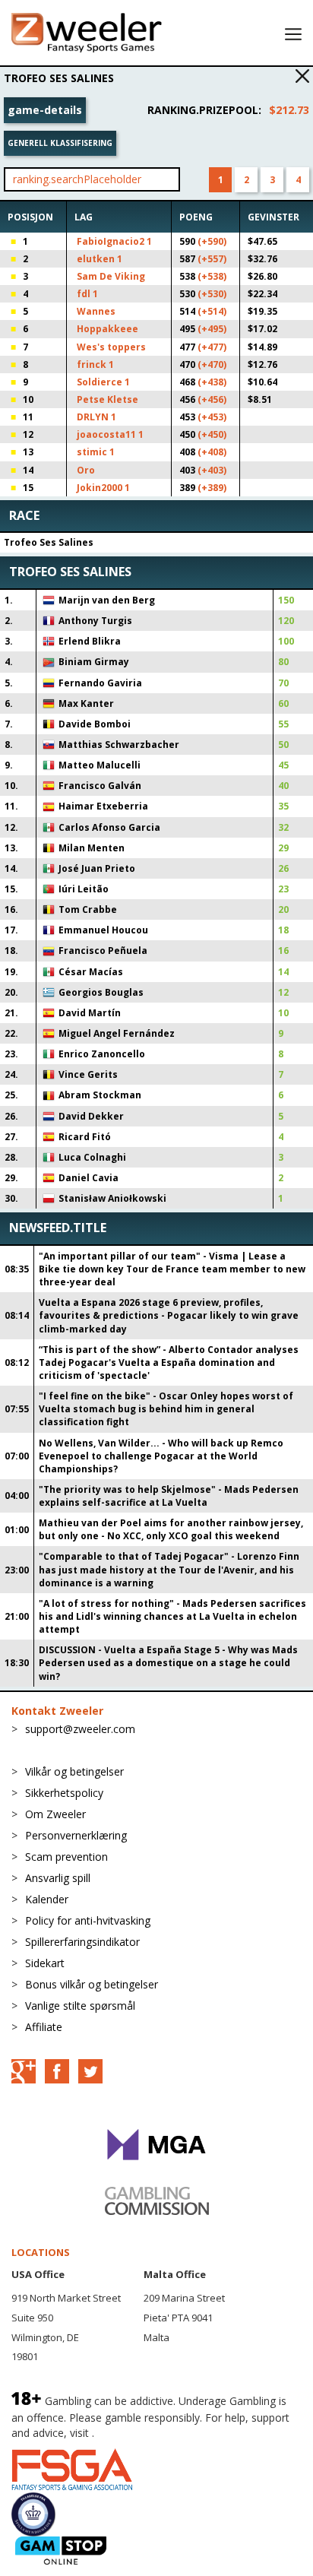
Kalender (47, 1899)
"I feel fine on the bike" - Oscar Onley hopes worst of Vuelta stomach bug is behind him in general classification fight (166, 1409)
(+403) (212, 470)
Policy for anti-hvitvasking (88, 1920)
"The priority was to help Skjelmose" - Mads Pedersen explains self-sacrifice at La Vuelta (169, 1496)
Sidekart (45, 1963)
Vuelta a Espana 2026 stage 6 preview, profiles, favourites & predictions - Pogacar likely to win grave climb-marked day (169, 1315)
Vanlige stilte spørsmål (80, 2006)
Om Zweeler (55, 1814)
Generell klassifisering (60, 143)
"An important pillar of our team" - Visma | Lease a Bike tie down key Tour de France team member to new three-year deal (172, 1269)
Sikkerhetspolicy (64, 1793)
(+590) (212, 241)
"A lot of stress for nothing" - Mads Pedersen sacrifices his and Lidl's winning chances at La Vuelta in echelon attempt (172, 1616)
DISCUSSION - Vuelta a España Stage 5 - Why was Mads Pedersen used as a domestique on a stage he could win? (168, 1663)
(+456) (212, 399)
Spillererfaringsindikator (82, 1942)
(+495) (212, 329)
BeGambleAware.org (148, 2433)
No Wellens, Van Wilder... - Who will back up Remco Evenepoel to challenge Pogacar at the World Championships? (161, 1456)
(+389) (212, 488)
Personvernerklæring (76, 1835)
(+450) (212, 434)
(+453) (212, 417)
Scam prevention (66, 1857)
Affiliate (44, 2027)
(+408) (212, 452)
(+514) (212, 311)
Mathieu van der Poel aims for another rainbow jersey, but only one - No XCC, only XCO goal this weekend (171, 1529)
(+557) (212, 259)
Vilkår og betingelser (74, 1771)
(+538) (212, 276)
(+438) (212, 382)
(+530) (212, 294)
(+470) (212, 364)
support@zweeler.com (80, 1729)
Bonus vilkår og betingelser (92, 1984)
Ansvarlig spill (58, 1878)
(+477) (212, 347)
